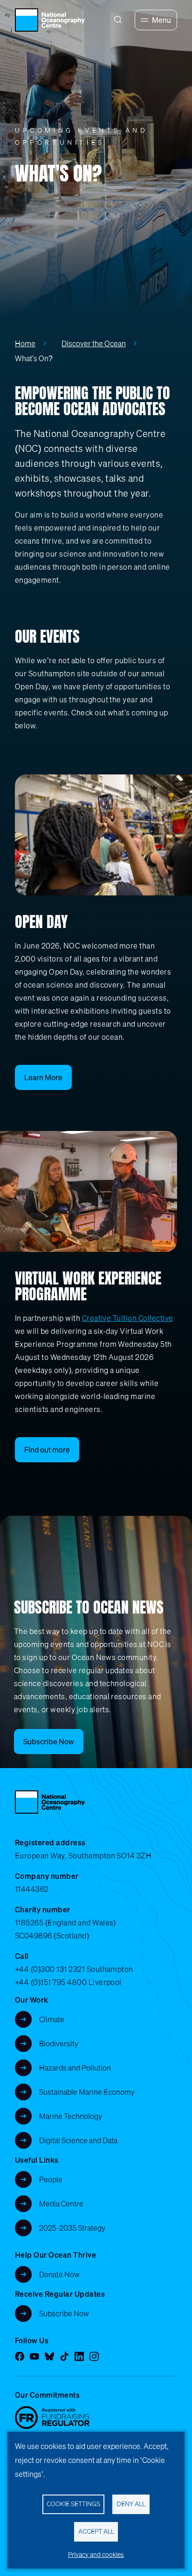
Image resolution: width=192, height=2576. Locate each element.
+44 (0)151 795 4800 (51, 1982)
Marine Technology (71, 2116)
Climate (52, 2019)
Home (25, 343)
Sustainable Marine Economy (87, 2092)
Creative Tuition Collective (128, 1318)
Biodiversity (59, 2044)
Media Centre (61, 2204)
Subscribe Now (64, 2314)
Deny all (131, 2504)
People (51, 2179)
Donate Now (59, 2274)
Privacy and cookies (96, 2555)
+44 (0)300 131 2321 (50, 1969)
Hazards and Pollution (75, 2068)
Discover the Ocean (94, 343)
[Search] (118, 20)
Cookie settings (73, 2504)
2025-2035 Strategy (72, 2228)
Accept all (96, 2531)
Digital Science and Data (78, 2140)
